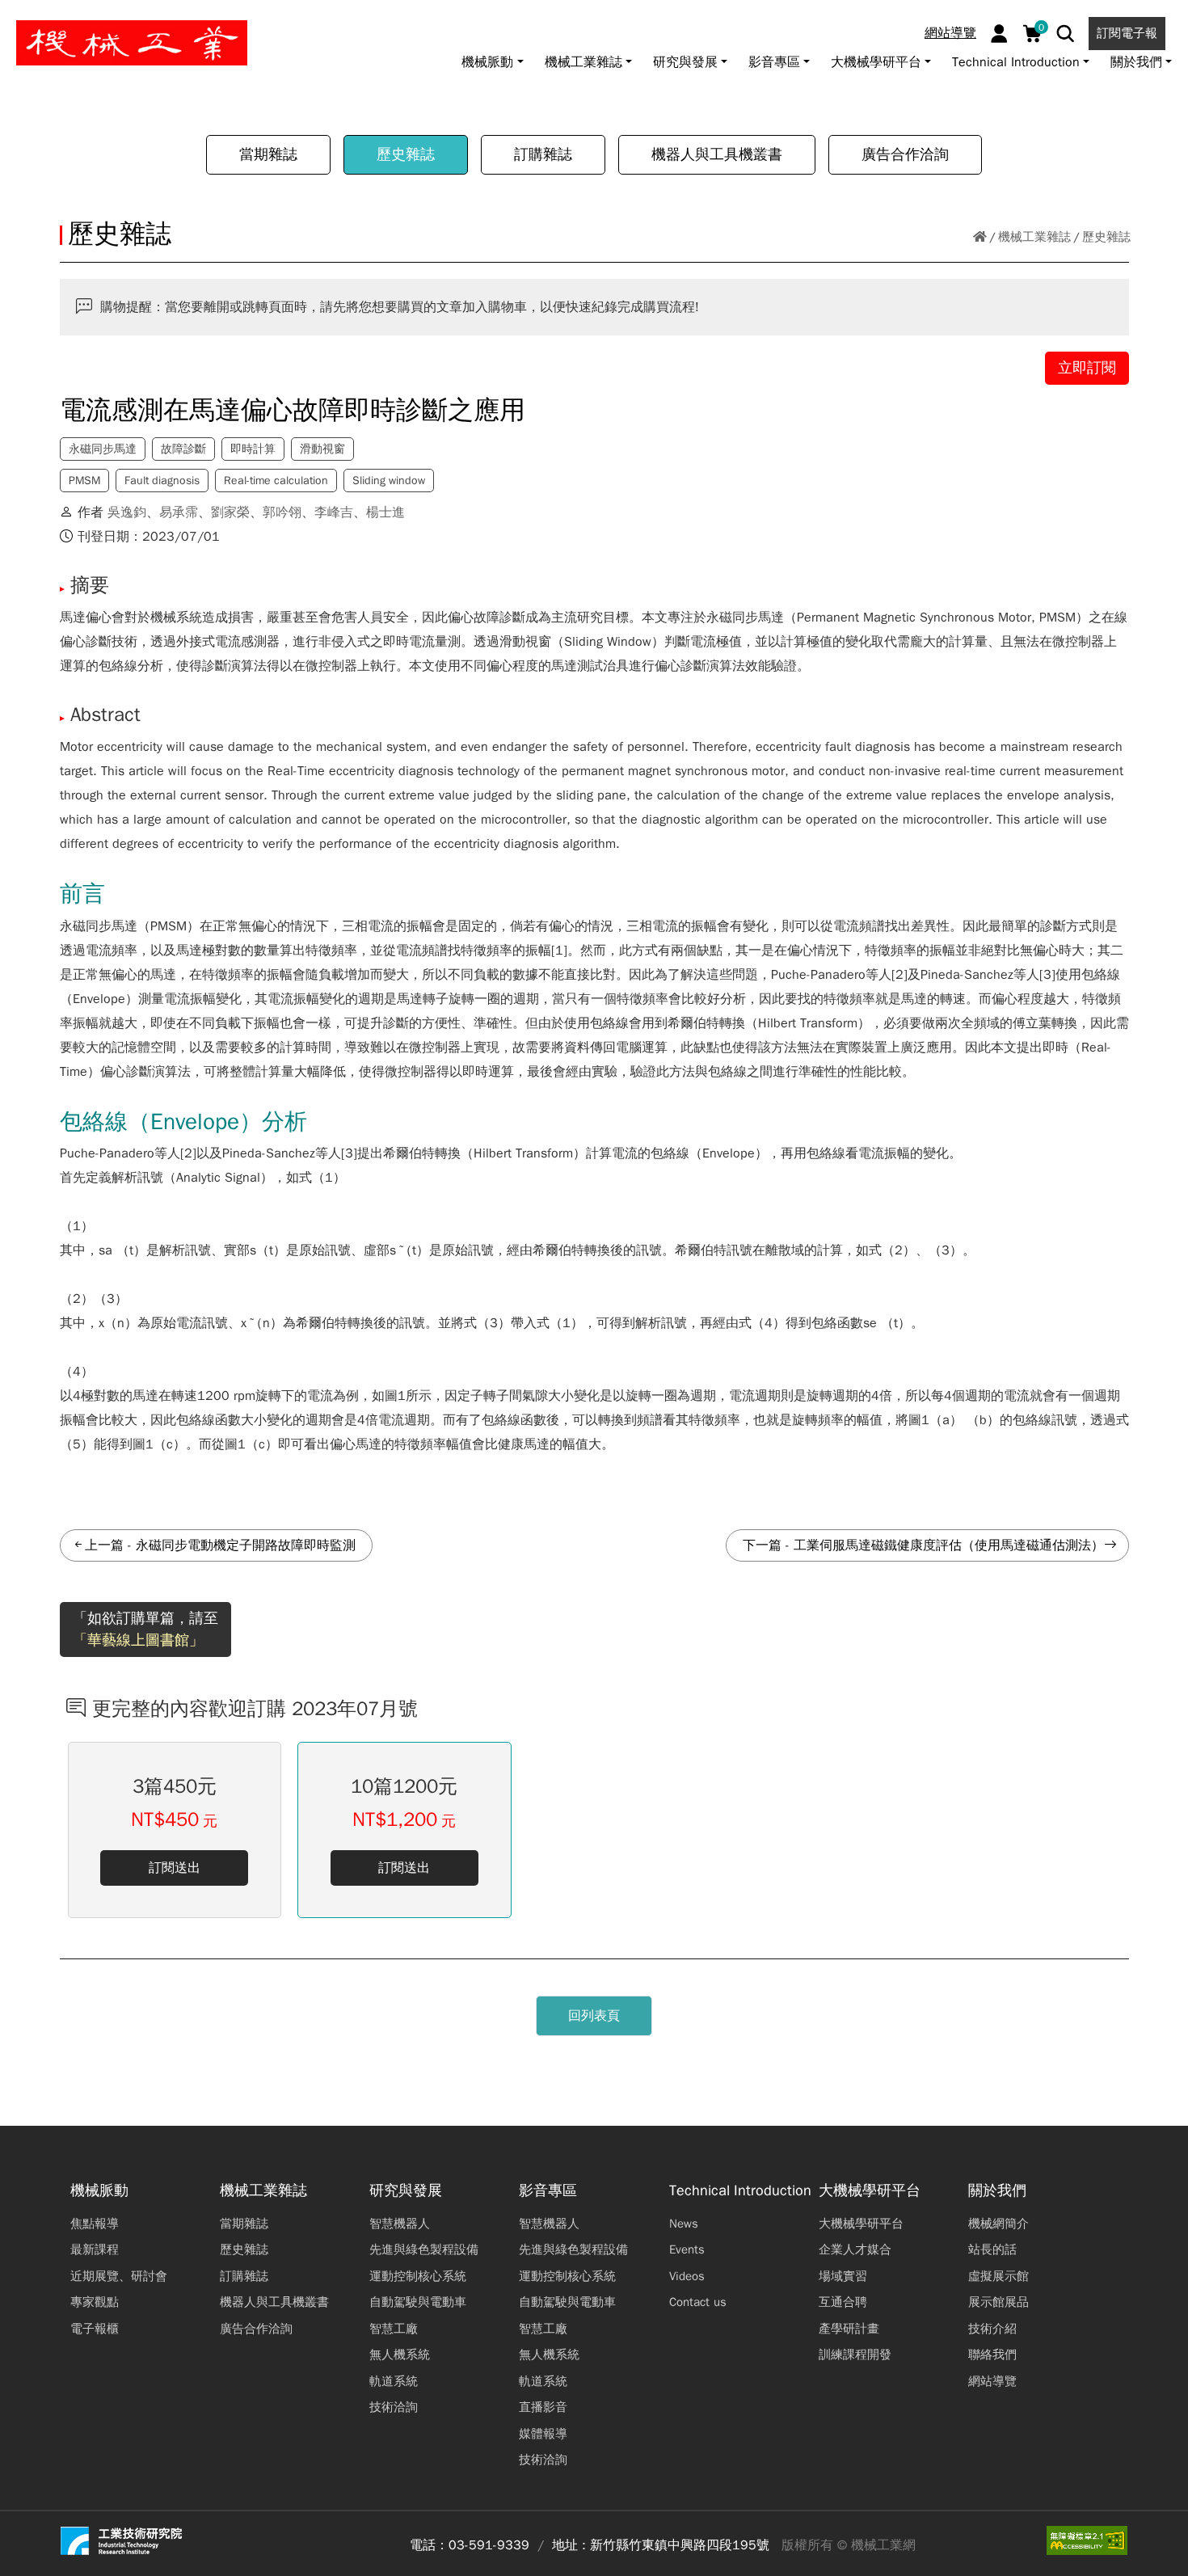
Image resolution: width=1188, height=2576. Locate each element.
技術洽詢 (394, 2407)
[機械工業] (132, 43)
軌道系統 (394, 2381)
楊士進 (385, 512)
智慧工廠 (394, 2329)
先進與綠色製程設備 (424, 2249)
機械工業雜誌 (1034, 237)
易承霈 (179, 512)
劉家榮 (230, 512)
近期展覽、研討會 (119, 2276)
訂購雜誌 (543, 154)
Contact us (698, 2302)
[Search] (1066, 34)
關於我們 (997, 2191)
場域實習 (843, 2276)
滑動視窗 (322, 449)
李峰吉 (334, 512)
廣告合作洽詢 (905, 154)
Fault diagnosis (162, 481)
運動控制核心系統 (418, 2276)
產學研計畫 (849, 2329)
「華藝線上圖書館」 (138, 1640)
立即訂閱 (1087, 368)
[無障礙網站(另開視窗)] (1087, 2540)
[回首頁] (980, 237)
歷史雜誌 (406, 154)
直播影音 (543, 2407)
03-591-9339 (489, 2545)
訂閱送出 (175, 1868)
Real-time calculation (276, 481)
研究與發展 (406, 2191)
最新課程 (95, 2249)
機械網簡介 (998, 2224)
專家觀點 (95, 2302)
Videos (687, 2276)
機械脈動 (99, 2191)
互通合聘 (843, 2302)
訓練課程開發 (855, 2355)
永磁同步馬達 (103, 449)
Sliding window (389, 481)
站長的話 (992, 2249)
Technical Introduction (740, 2191)
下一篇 (762, 1545)
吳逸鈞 (127, 512)
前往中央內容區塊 (65, 19)
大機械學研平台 (870, 2191)
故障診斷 (183, 449)
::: (20, 19)
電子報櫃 (95, 2329)
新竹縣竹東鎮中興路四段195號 (680, 2545)
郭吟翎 (282, 512)
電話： (429, 2545)
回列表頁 (594, 2016)
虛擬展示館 (998, 2276)
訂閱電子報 (1127, 33)
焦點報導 (95, 2224)
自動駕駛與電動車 (418, 2302)
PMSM (84, 481)
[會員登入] (999, 34)
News (684, 2224)
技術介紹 (992, 2329)
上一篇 (104, 1545)
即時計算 (253, 449)
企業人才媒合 (855, 2249)
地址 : (569, 2545)
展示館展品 (998, 2302)
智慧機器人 (400, 2224)
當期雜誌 (268, 154)
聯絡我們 (992, 2355)
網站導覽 (950, 33)
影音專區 (548, 2191)
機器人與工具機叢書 (717, 154)
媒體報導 (543, 2434)
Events (687, 2249)
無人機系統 (400, 2355)
